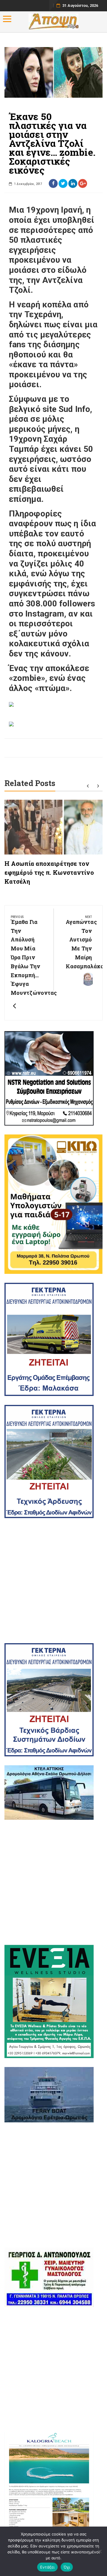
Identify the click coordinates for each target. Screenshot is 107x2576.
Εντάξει (47, 2567)
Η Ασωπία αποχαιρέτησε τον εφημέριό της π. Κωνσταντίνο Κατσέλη (49, 872)
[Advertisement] (53, 1581)
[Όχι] (100, 2551)
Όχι (67, 2567)
